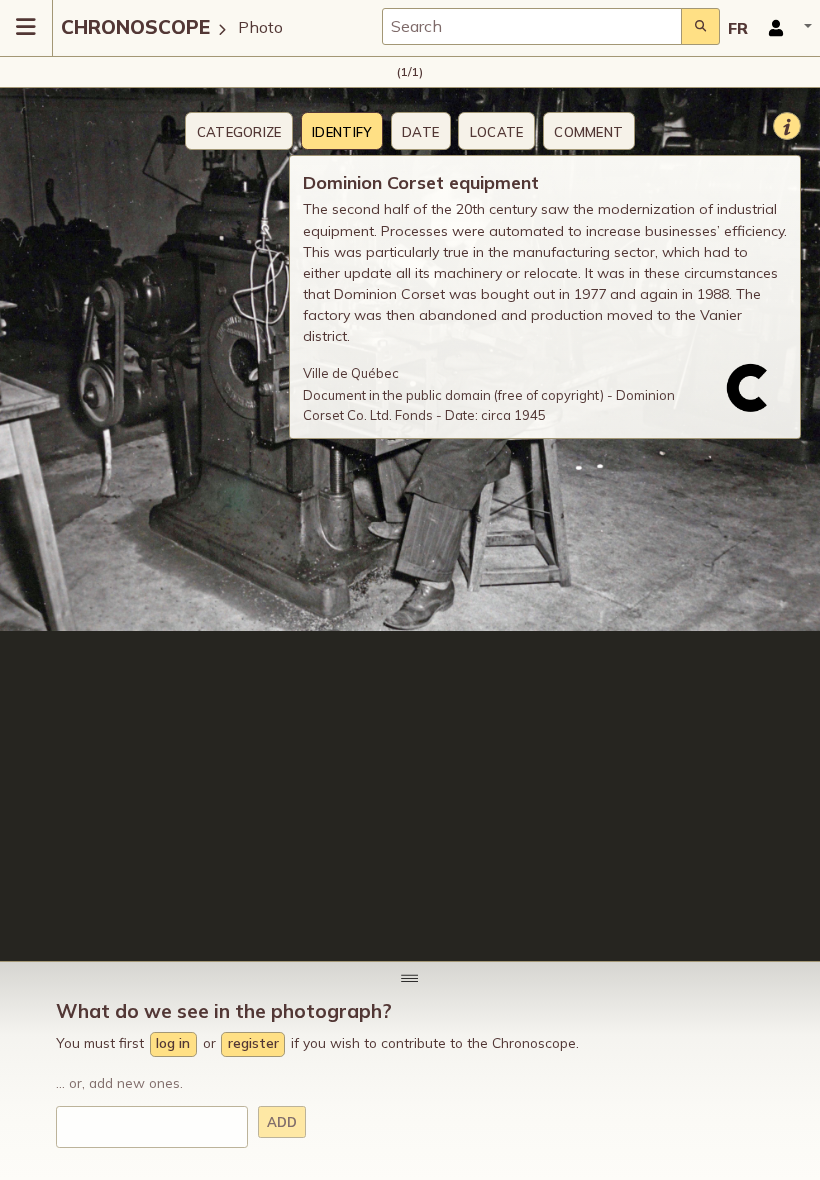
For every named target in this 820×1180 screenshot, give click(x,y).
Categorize (239, 132)
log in (173, 1042)
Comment (588, 132)
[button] (784, 28)
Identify (341, 132)
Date (420, 132)
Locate (497, 132)
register (253, 1042)
